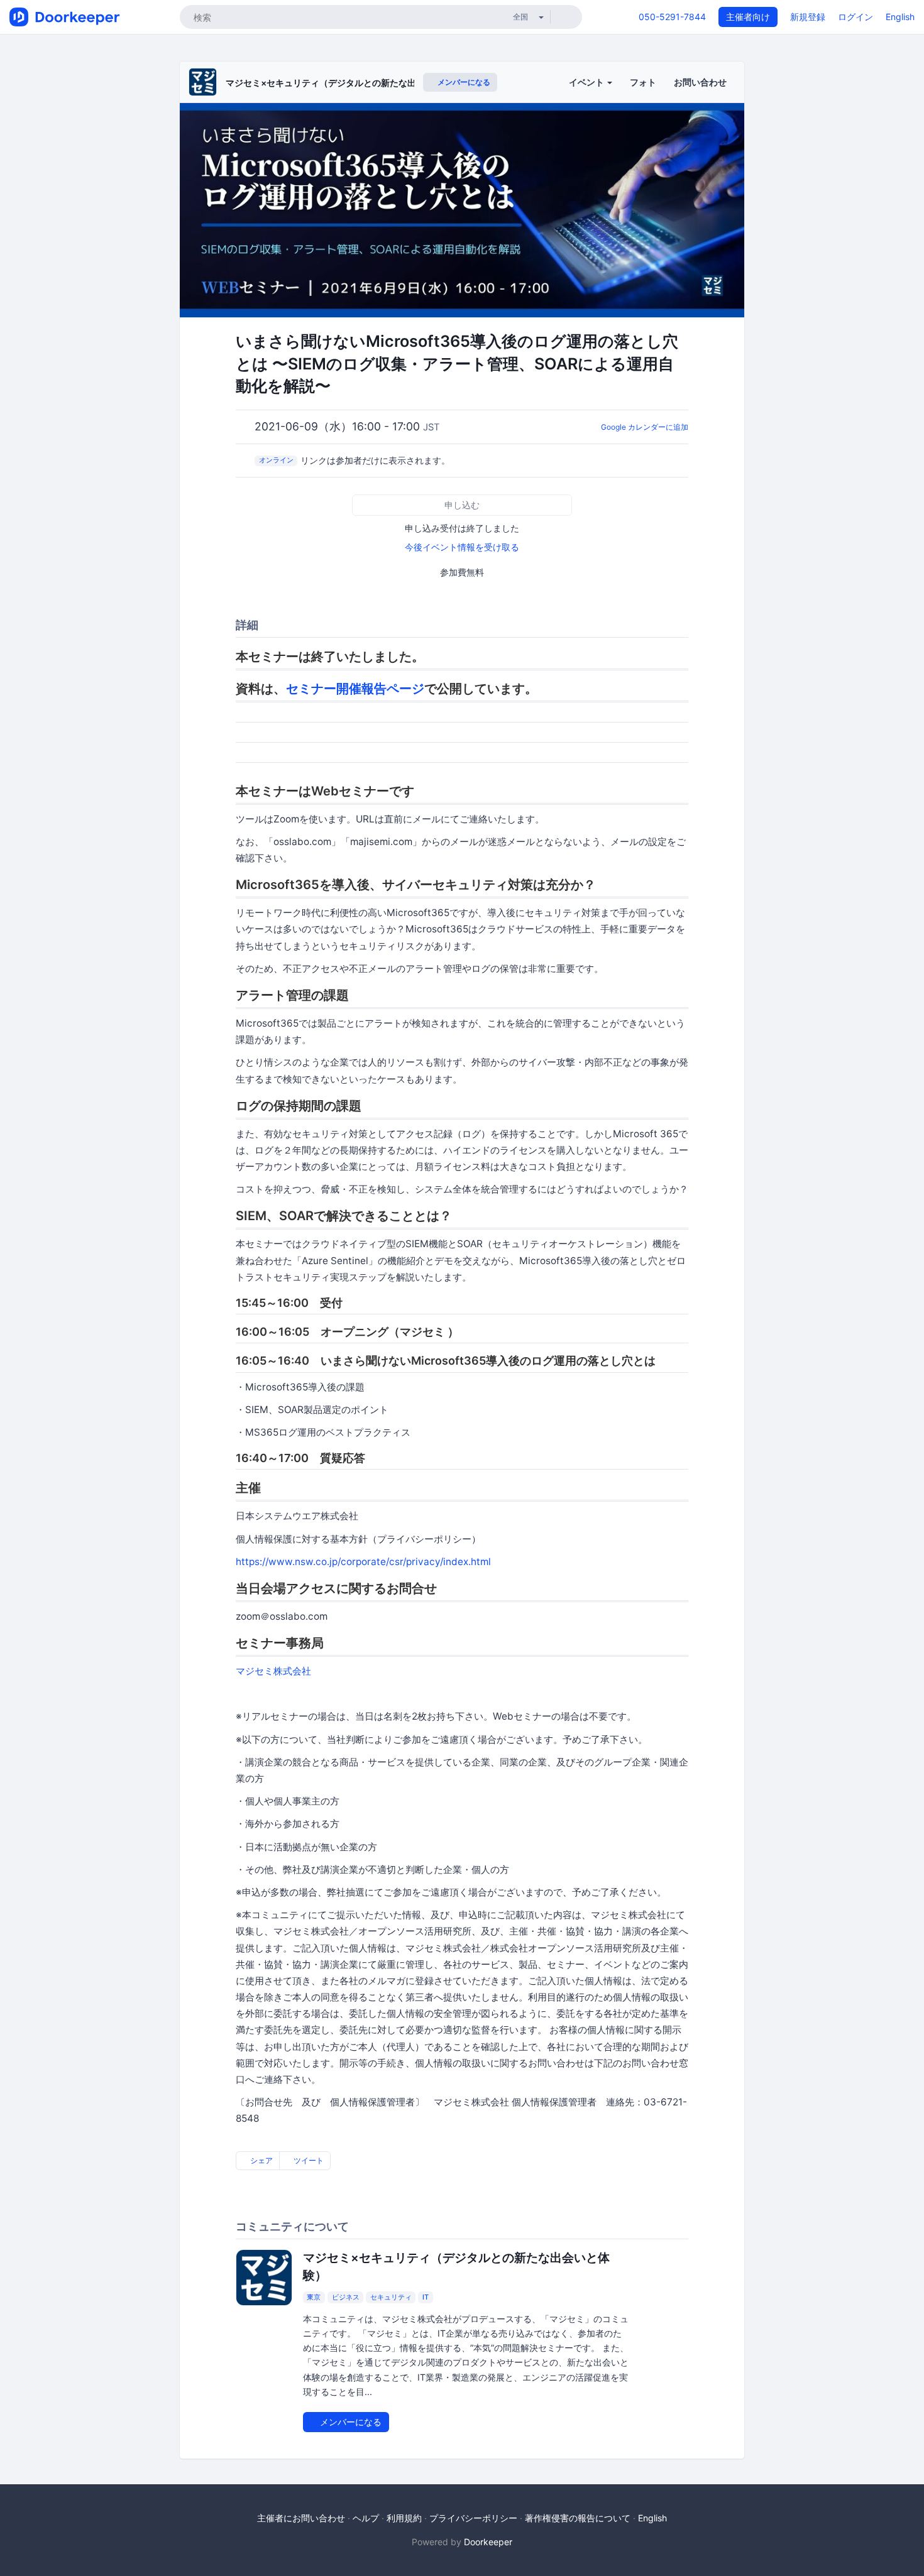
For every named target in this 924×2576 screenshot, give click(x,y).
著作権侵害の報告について (578, 2518)
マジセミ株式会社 (273, 1671)
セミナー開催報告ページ (355, 689)
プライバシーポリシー (473, 2518)
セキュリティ (391, 2297)
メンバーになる (463, 82)
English (900, 17)
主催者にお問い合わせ (301, 2518)
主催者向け (748, 17)
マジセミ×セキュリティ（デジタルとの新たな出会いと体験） (347, 83)
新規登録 (808, 17)
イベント (587, 82)
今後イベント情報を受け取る (462, 547)
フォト (643, 82)
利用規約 (404, 2518)
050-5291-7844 (672, 17)
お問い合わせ (700, 82)
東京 (314, 2297)
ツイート (308, 2160)
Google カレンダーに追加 (645, 427)
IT (426, 2297)
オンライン (276, 460)
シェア (261, 2160)
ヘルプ (366, 2518)
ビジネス (346, 2297)
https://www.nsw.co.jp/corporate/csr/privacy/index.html (363, 1562)
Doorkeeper (488, 2542)
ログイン (855, 17)
